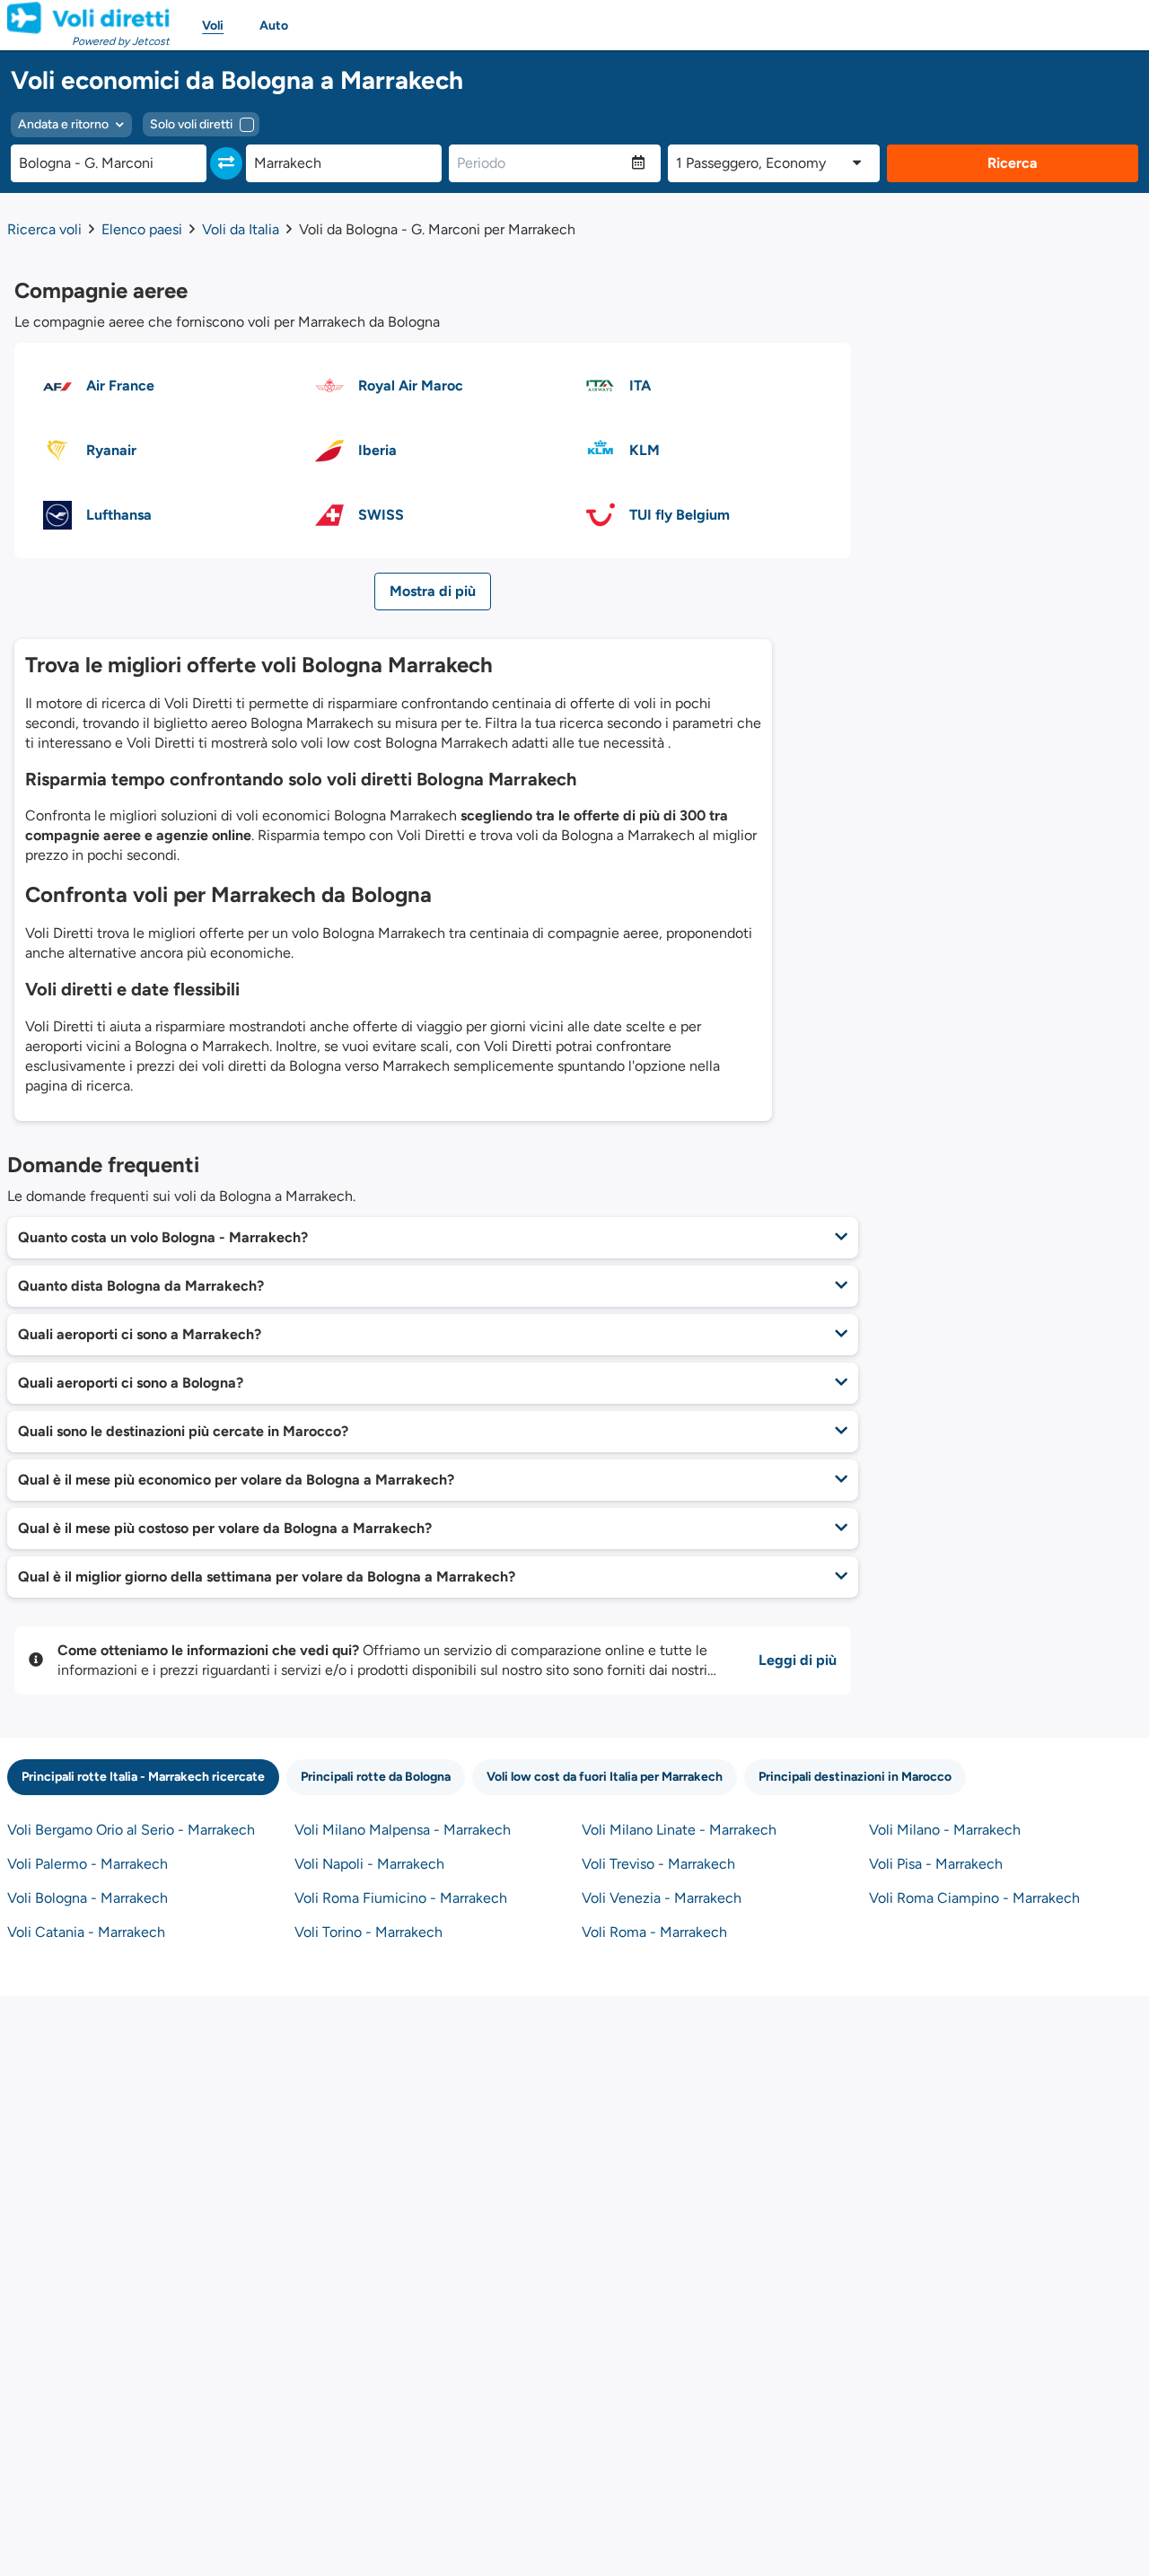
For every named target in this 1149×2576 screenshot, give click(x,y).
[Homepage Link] (88, 18)
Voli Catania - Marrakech (86, 1932)
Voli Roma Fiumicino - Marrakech (401, 1898)
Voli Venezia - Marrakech (662, 1898)
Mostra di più (433, 591)
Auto (274, 26)
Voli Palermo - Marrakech (88, 1864)
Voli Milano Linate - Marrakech (679, 1830)
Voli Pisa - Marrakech (936, 1864)
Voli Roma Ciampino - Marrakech (974, 1898)
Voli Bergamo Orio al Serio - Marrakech (131, 1830)
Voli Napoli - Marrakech (369, 1864)
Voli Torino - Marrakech (368, 1932)
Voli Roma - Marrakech (654, 1932)
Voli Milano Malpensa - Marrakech (403, 1830)
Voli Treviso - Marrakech (658, 1864)
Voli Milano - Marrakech (945, 1830)
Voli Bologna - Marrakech (88, 1898)
